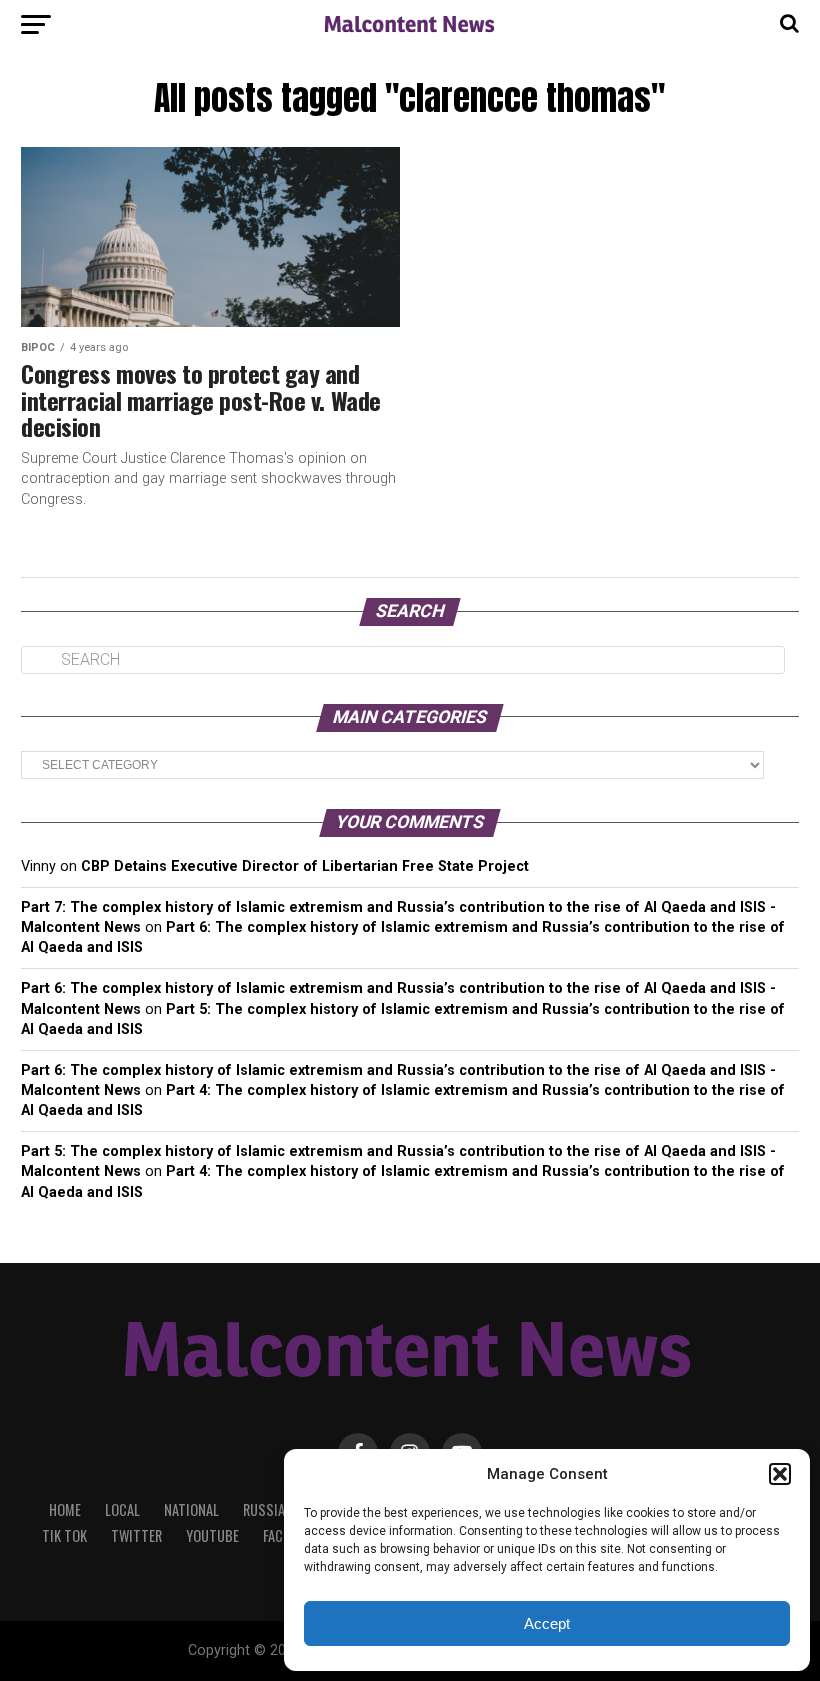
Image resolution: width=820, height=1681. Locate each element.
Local (122, 1509)
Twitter (136, 1535)
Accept (547, 1623)
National (191, 1509)
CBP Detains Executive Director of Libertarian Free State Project (305, 866)
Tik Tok (64, 1535)
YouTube (212, 1535)
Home (65, 1509)
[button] (780, 1474)
